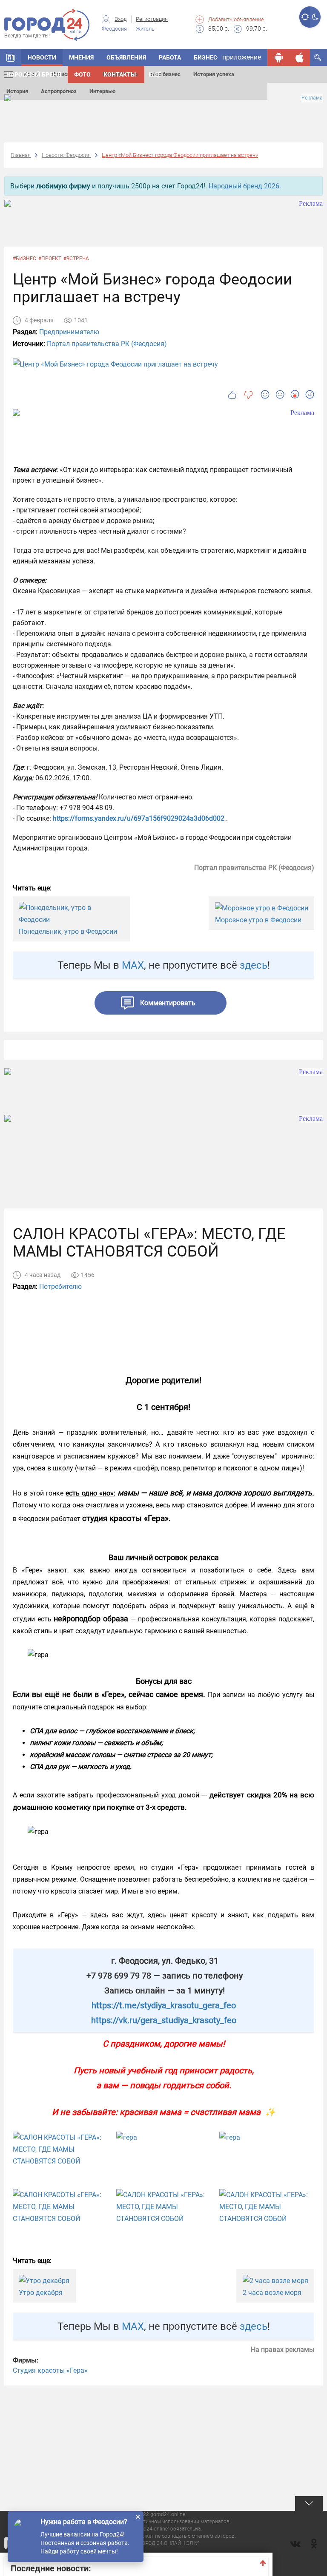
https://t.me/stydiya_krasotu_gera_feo (164, 2005)
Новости (42, 57)
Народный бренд (34, 74)
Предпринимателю (69, 332)
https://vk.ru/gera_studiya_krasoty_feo (164, 2020)
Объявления (126, 57)
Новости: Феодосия (66, 155)
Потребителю (60, 1287)
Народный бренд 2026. (245, 186)
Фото (82, 74)
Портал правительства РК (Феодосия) (107, 344)
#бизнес (24, 259)
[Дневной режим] (305, 17)
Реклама (312, 98)
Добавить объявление (236, 19)
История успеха (214, 74)
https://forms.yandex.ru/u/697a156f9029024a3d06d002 (139, 818)
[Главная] (11, 57)
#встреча (76, 259)
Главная (21, 155)
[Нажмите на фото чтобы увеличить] (60, 2150)
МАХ (133, 965)
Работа (170, 57)
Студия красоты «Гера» (50, 2370)
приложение (242, 57)
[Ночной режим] (315, 17)
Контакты (120, 74)
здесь (254, 965)
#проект (50, 259)
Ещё (155, 74)
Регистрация (152, 19)
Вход (120, 19)
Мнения (81, 57)
